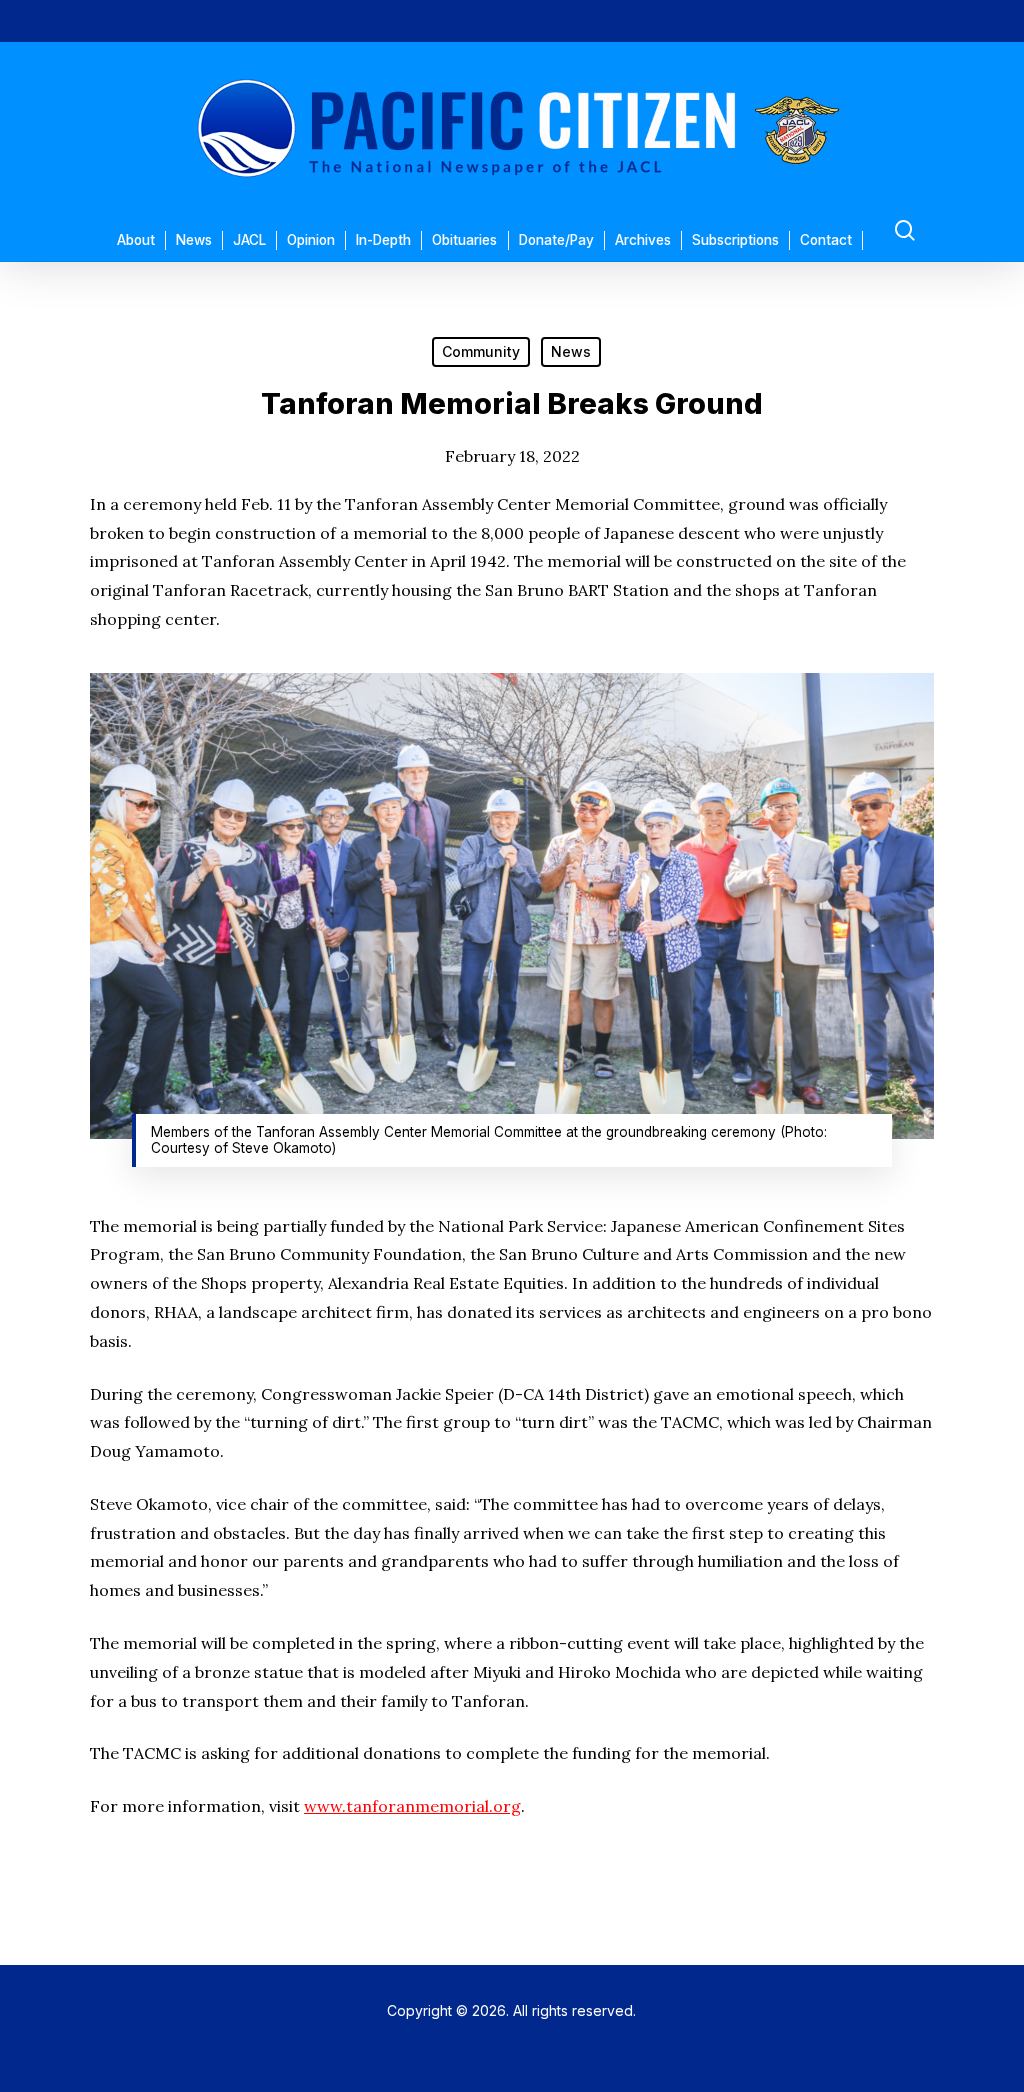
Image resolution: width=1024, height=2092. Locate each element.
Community (481, 351)
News (571, 351)
